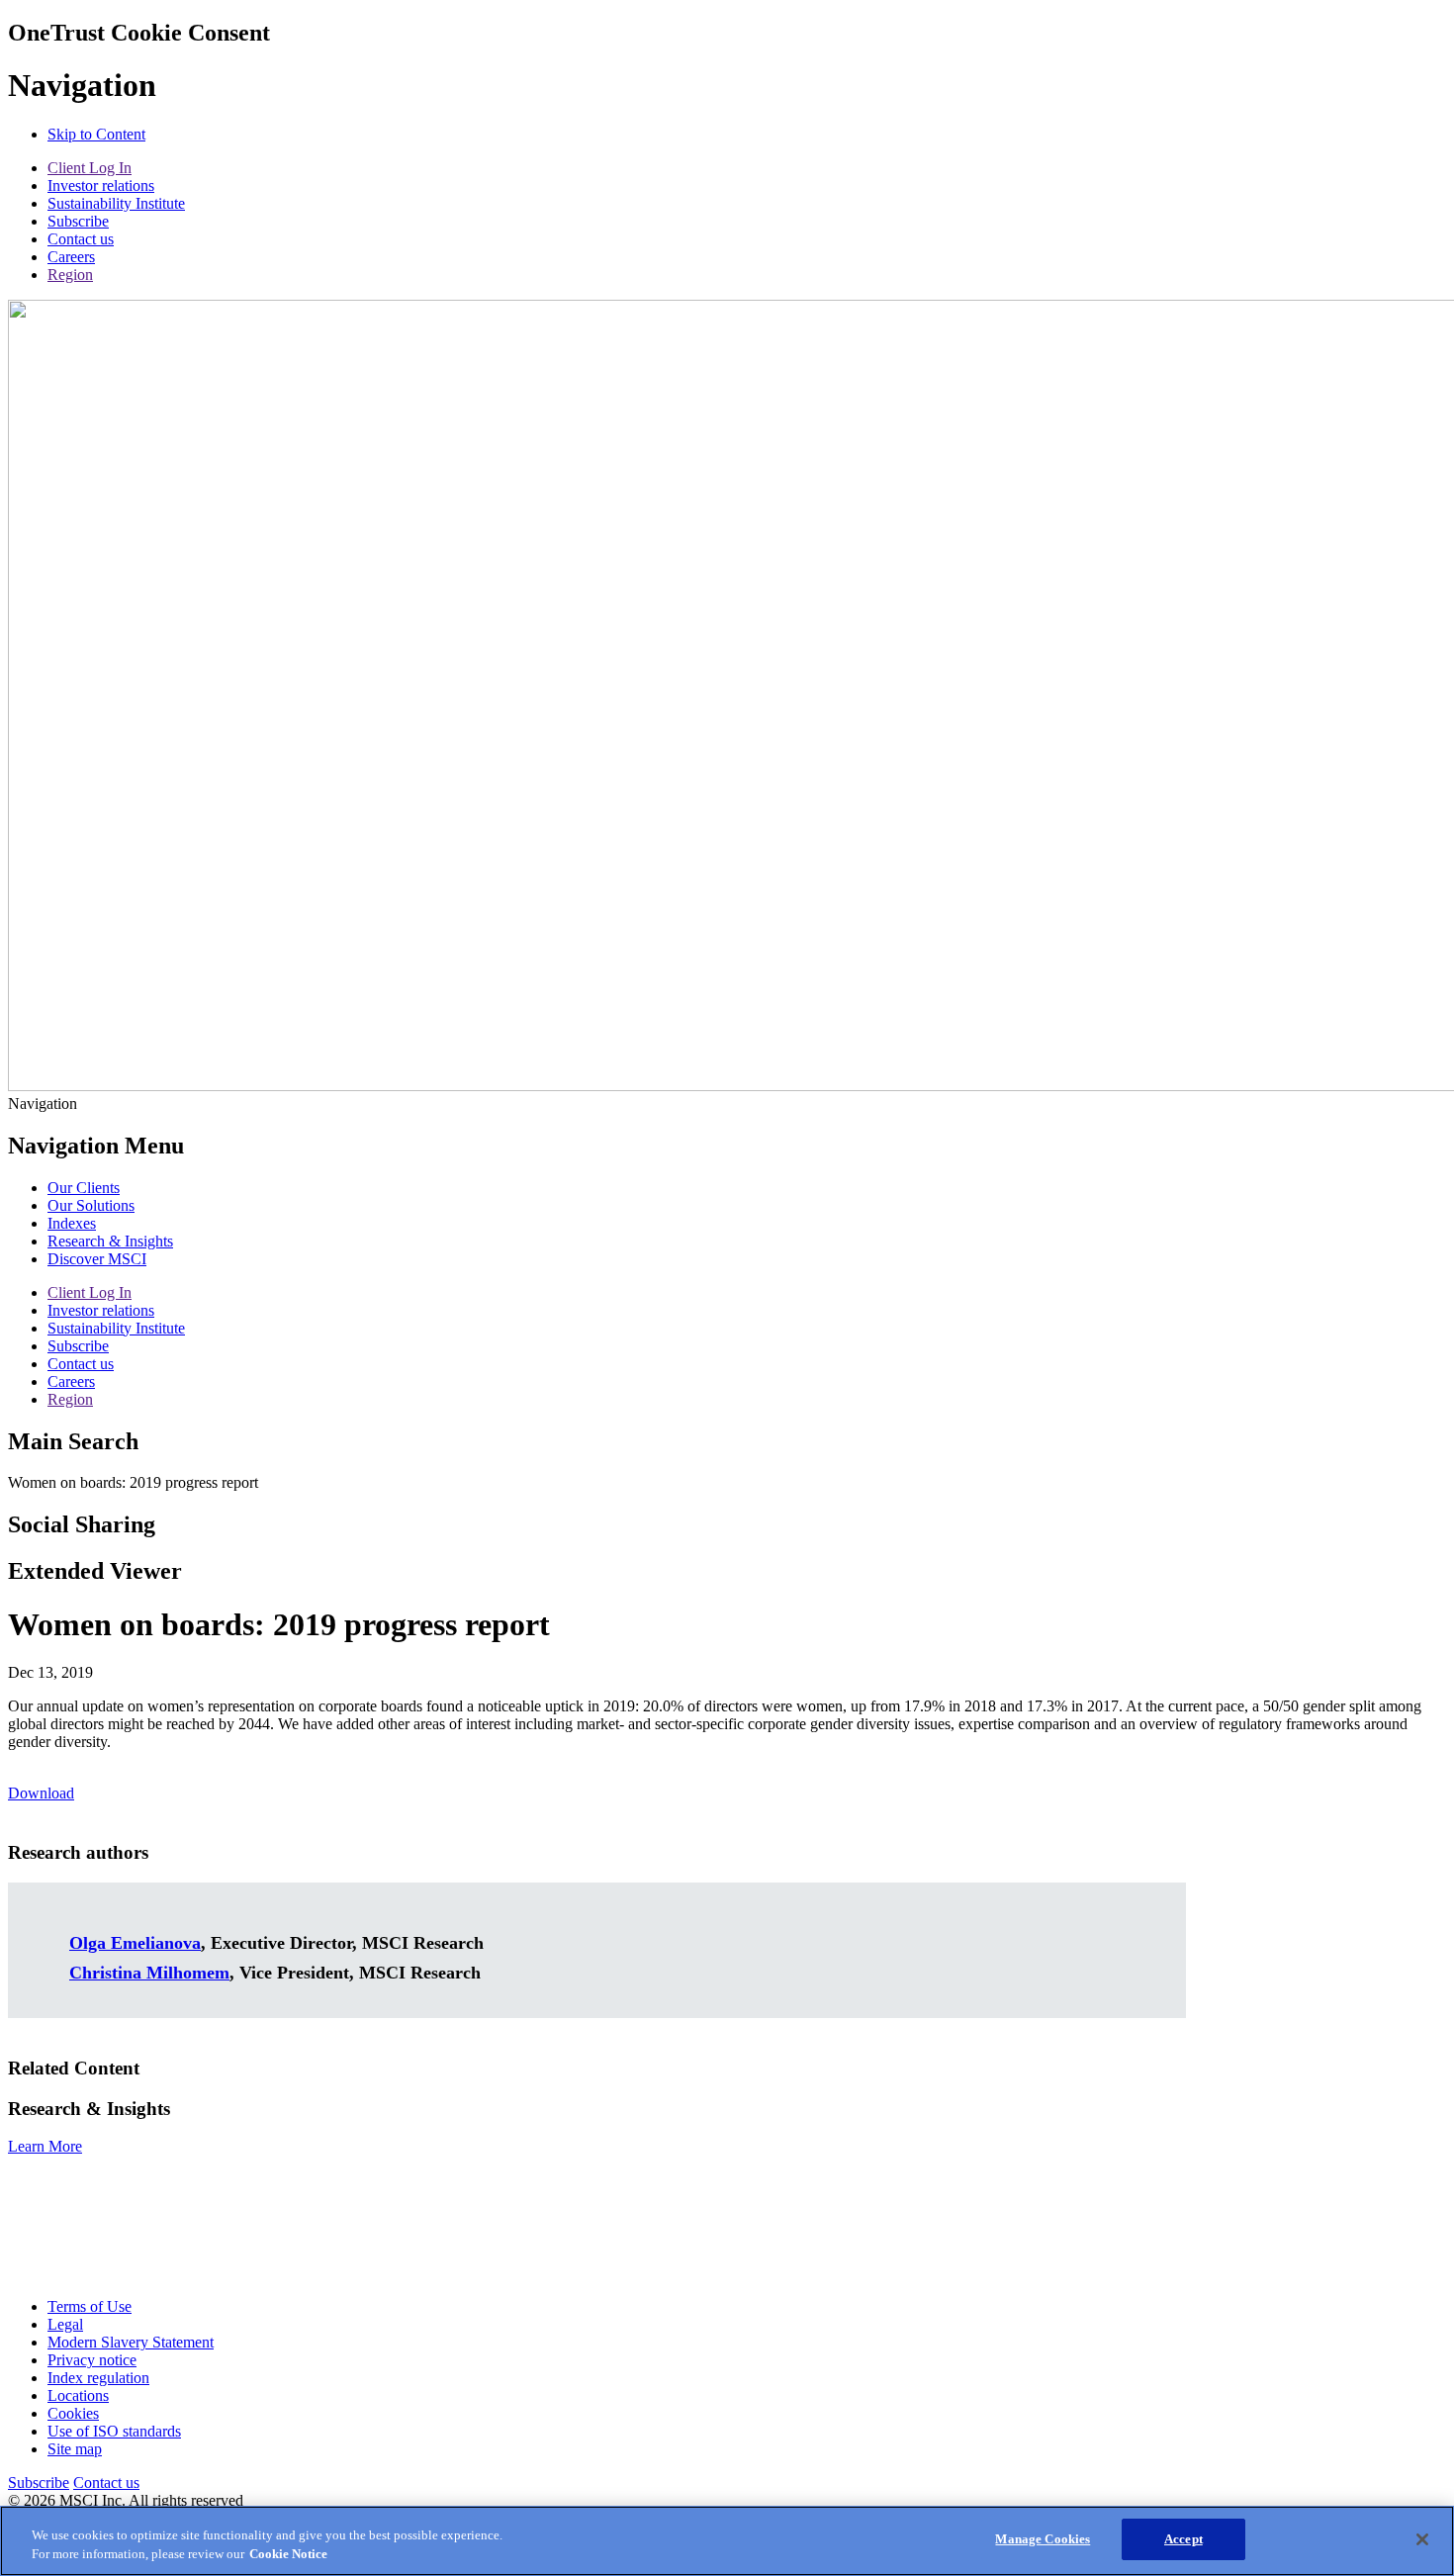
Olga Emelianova (135, 1943)
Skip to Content (96, 134)
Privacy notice (92, 2360)
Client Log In (90, 168)
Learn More (45, 2146)
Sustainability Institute (116, 203)
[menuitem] (84, 1188)
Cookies (73, 2413)
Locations (78, 2395)
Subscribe (78, 221)
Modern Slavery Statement (131, 2342)
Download (41, 1793)
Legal (65, 2324)
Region (70, 275)
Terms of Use (90, 2306)
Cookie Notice (288, 2555)
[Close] (1422, 2539)
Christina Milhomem (149, 1973)
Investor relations (101, 185)
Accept (1183, 2539)
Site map (75, 2449)
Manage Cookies (1043, 2539)
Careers (71, 257)
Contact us (81, 239)
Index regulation (98, 2378)
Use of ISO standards (114, 2431)
